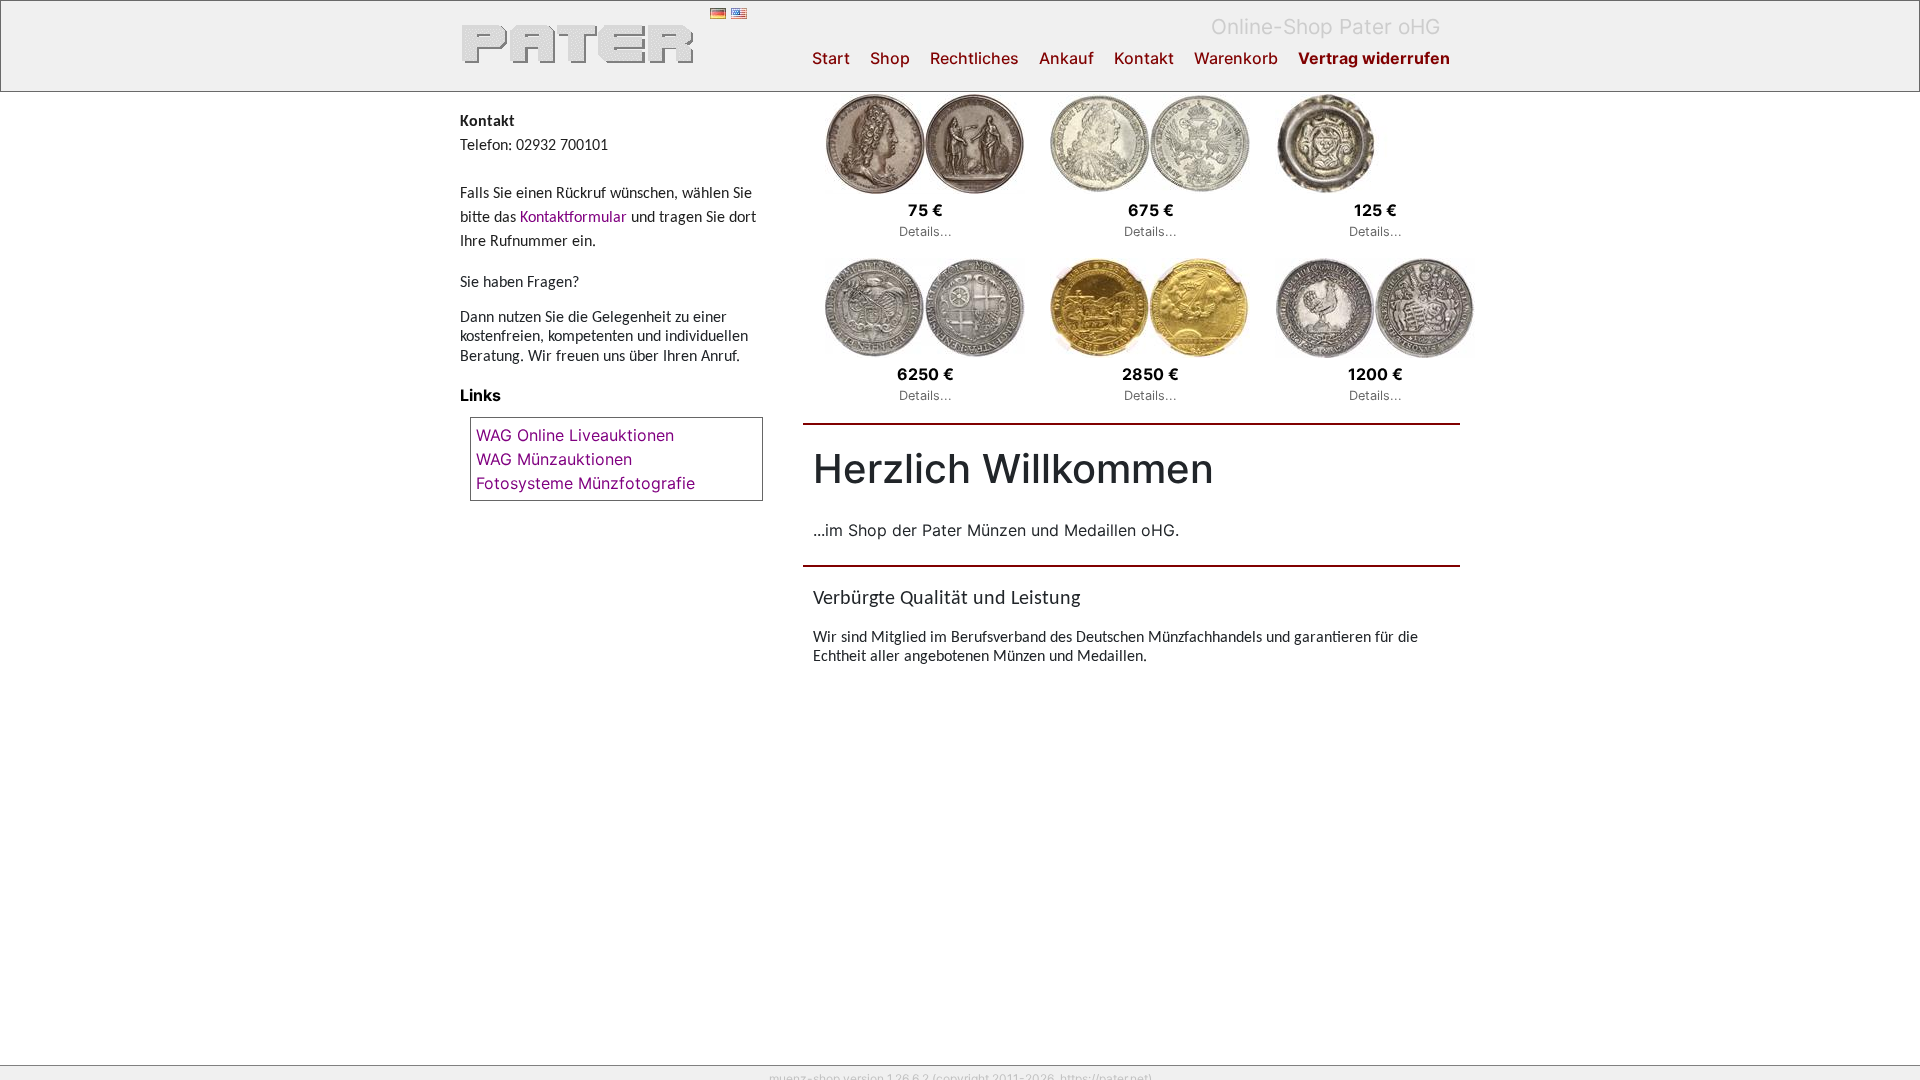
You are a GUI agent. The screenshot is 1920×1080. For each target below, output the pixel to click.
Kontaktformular (573, 218)
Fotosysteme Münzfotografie (585, 483)
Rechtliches (974, 58)
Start (831, 58)
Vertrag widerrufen (1374, 58)
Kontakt (1144, 58)
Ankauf (1066, 58)
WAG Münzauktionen (554, 459)
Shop (890, 58)
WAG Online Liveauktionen (575, 435)
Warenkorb (1236, 58)
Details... (925, 231)
